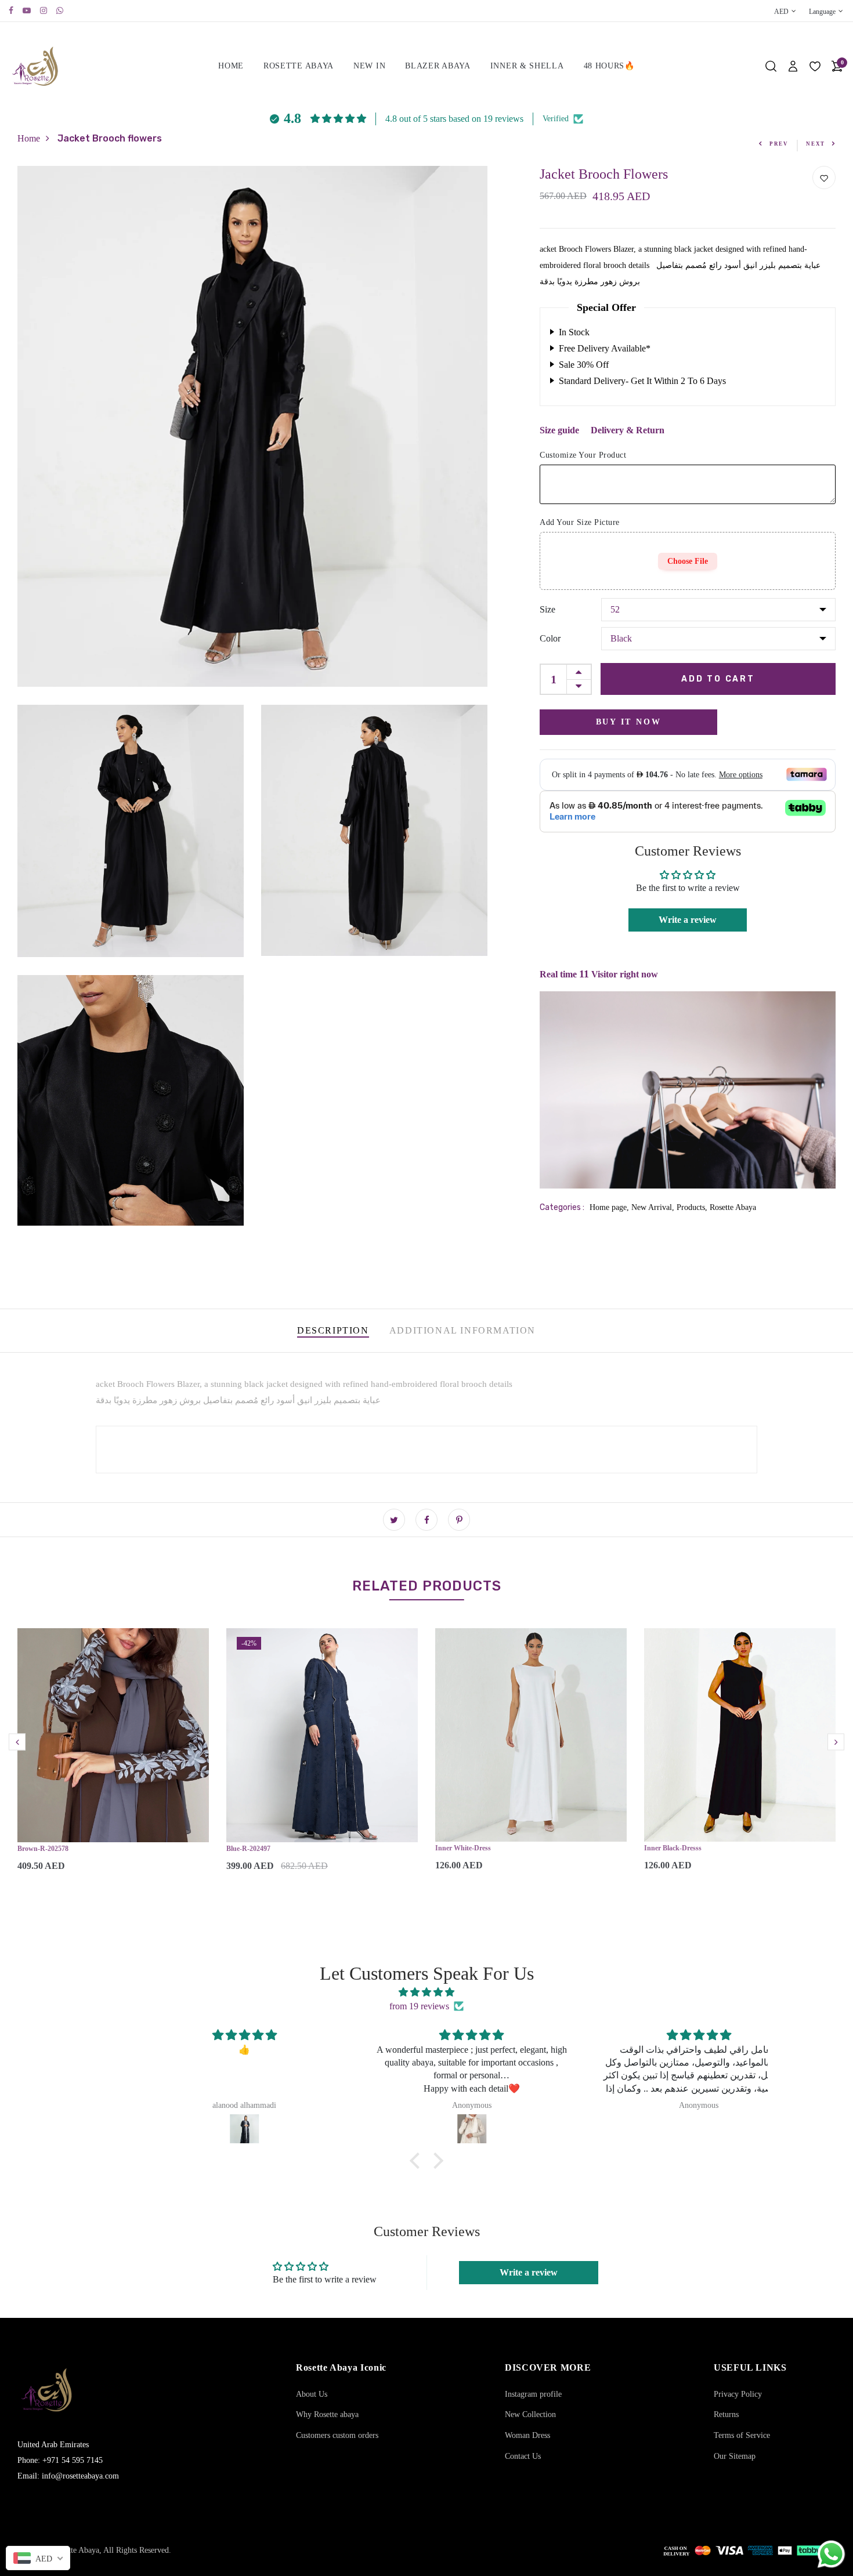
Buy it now (629, 721)
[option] (113, 1760)
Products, (693, 1207)
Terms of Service (742, 2435)
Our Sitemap (735, 2456)
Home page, (610, 1207)
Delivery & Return (628, 430)
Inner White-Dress (463, 1848)
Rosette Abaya (299, 66)
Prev (779, 144)
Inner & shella (527, 66)
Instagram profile (533, 2394)
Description (333, 1330)
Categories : (562, 1207)
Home (231, 66)
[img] (426, 1992)
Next (816, 144)
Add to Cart (718, 678)
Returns (726, 2414)
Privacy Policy (738, 2394)
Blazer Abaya (438, 66)
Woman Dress (527, 2435)
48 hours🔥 (609, 66)
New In (369, 66)
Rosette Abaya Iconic (341, 2367)
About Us (312, 2394)
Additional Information (462, 1330)
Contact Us (523, 2456)
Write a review (688, 920)
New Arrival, (654, 1207)
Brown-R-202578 (43, 1849)
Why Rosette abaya (327, 2414)
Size (547, 609)
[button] (418, 2161)
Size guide (559, 430)
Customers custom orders (337, 2435)
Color (550, 638)
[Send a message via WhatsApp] (831, 2554)
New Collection (530, 2414)
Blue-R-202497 (248, 1849)
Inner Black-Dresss (673, 1848)
